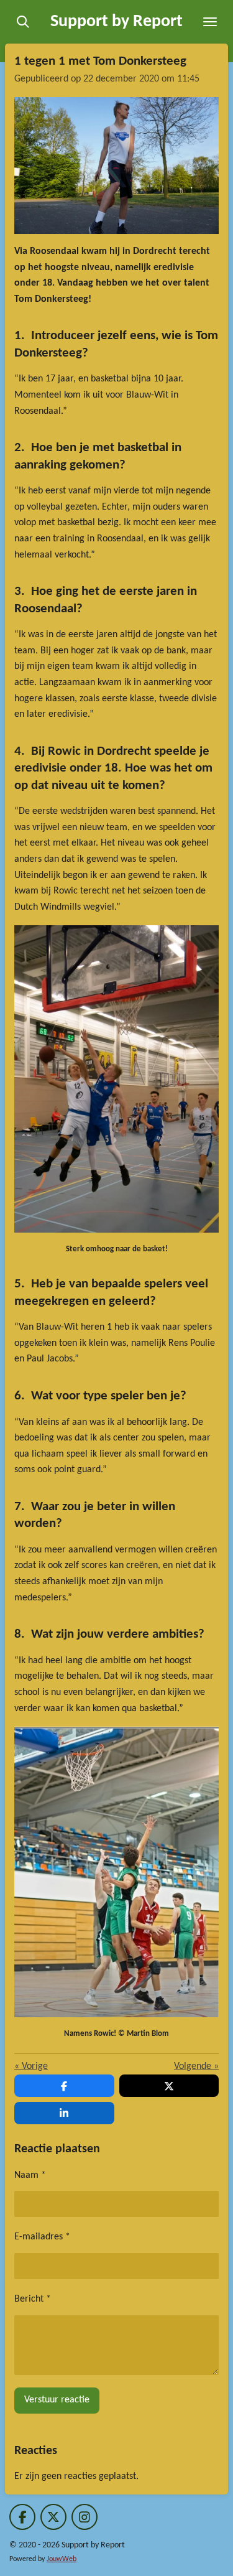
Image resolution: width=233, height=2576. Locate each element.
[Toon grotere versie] (116, 166)
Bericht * (33, 2299)
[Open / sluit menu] (210, 22)
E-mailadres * (42, 2237)
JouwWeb (62, 2559)
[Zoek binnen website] (23, 22)
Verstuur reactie (57, 2400)
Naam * (30, 2175)
